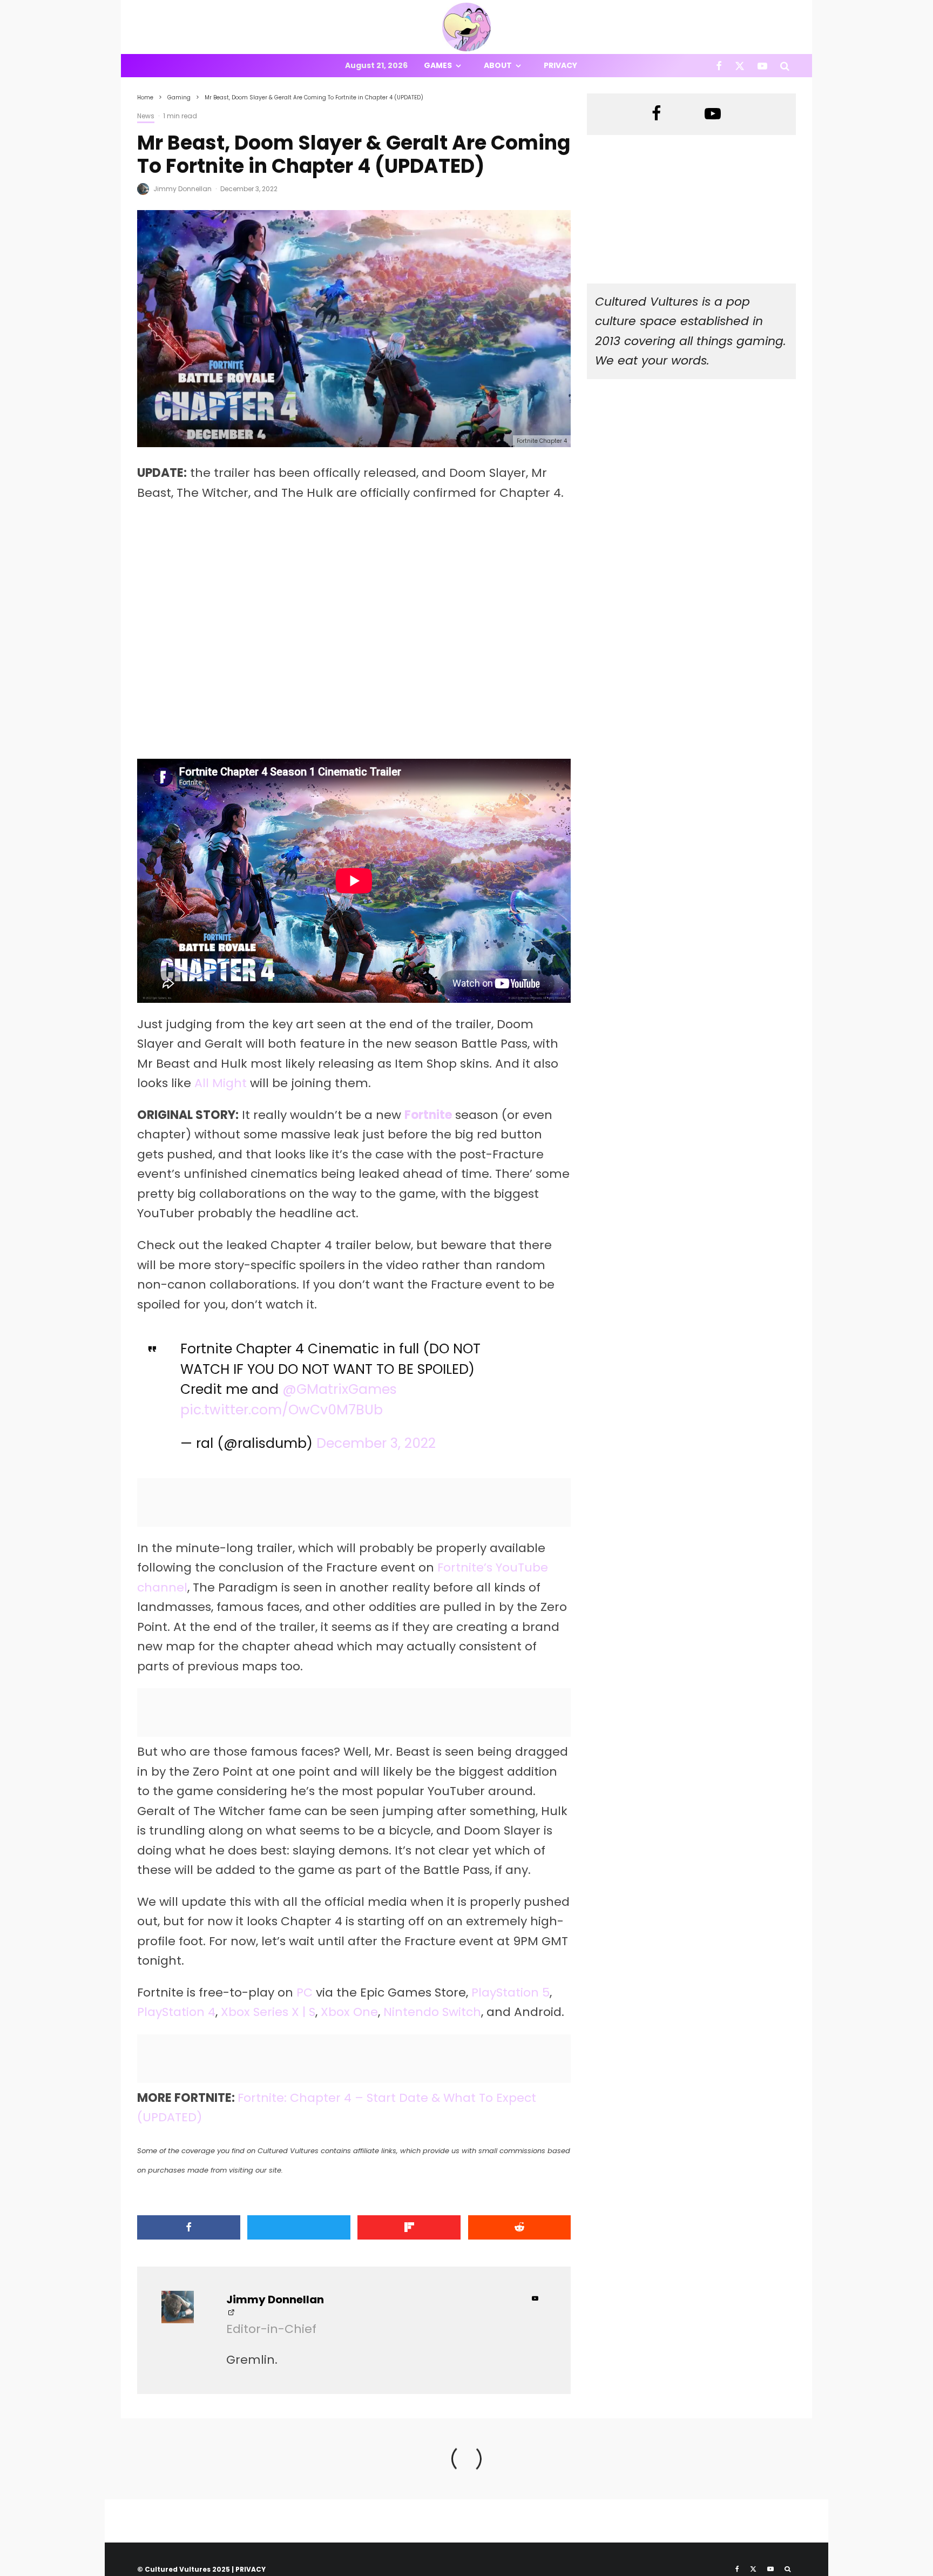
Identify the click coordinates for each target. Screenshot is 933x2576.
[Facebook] (719, 66)
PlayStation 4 (176, 2012)
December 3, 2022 (376, 1443)
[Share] (189, 2227)
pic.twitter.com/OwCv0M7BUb (282, 1410)
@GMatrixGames (340, 1389)
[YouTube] (762, 66)
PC (305, 1992)
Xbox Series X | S (268, 2012)
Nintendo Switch (432, 2012)
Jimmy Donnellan (182, 189)
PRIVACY (251, 2569)
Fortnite (428, 1115)
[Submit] (520, 2227)
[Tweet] (299, 2227)
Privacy (560, 65)
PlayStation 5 (511, 1992)
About (498, 65)
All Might (221, 1083)
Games (438, 65)
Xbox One (349, 2012)
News (146, 116)
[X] (740, 66)
